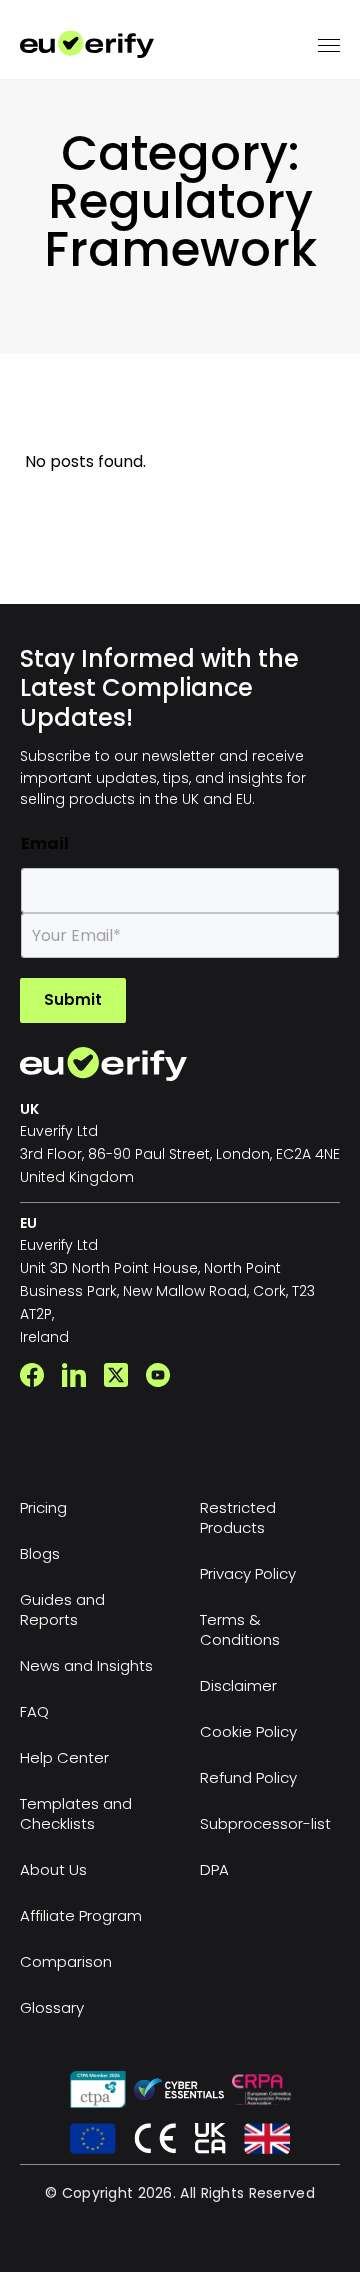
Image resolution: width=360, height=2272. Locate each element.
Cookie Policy (248, 1731)
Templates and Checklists (76, 1813)
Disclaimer (238, 1685)
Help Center (64, 1757)
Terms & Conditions (240, 1629)
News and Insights (86, 1665)
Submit (73, 999)
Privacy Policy (248, 1573)
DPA (214, 1869)
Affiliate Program (81, 1915)
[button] (329, 44)
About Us (53, 1869)
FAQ (34, 1711)
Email (45, 843)
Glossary (52, 2007)
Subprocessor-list (265, 1823)
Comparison (66, 1961)
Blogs (40, 1553)
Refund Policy (248, 1777)
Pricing (43, 1507)
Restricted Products (238, 1517)
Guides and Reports (62, 1609)
